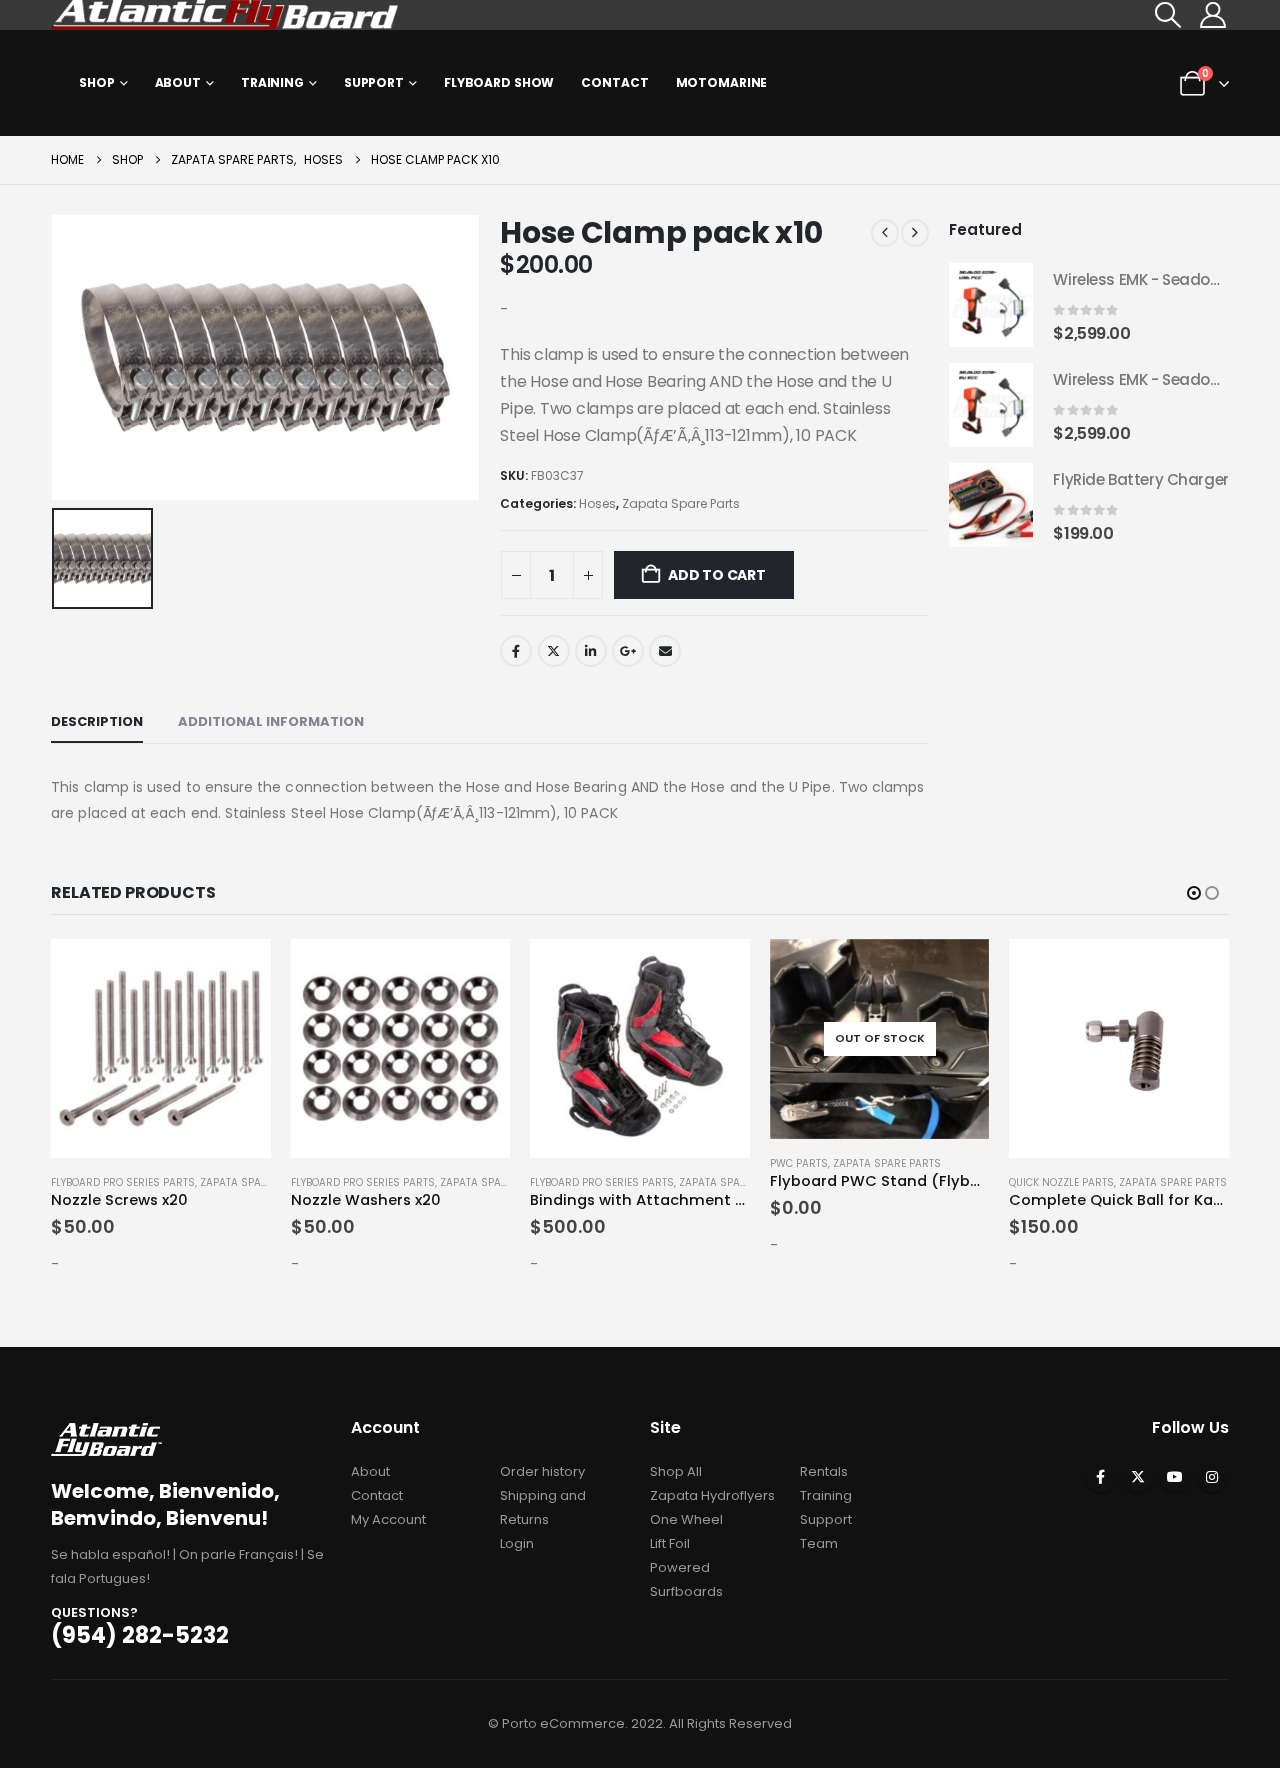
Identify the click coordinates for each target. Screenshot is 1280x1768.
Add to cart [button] (238, 972)
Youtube (1175, 1477)
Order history (542, 1471)
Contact (614, 82)
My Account (388, 1519)
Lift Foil (670, 1543)
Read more (956, 972)
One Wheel (686, 1519)
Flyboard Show (499, 82)
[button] (1167, 15)
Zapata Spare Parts (681, 503)
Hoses (597, 503)
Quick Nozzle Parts (1061, 1182)
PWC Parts (799, 1163)
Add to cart (717, 575)
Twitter (554, 651)
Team (819, 1543)
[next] (915, 233)
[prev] (885, 233)
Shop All (676, 1471)
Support (374, 82)
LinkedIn (591, 651)
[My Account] (1213, 15)
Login (517, 1543)
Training (272, 82)
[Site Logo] (226, 15)
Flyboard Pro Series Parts (123, 1182)
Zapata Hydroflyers (712, 1495)
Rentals (824, 1471)
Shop (97, 82)
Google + (628, 651)
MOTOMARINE (722, 82)
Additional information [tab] (271, 721)
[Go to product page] (991, 305)
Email (665, 651)
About (178, 82)
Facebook (516, 651)
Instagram (1212, 1477)
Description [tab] (97, 721)
